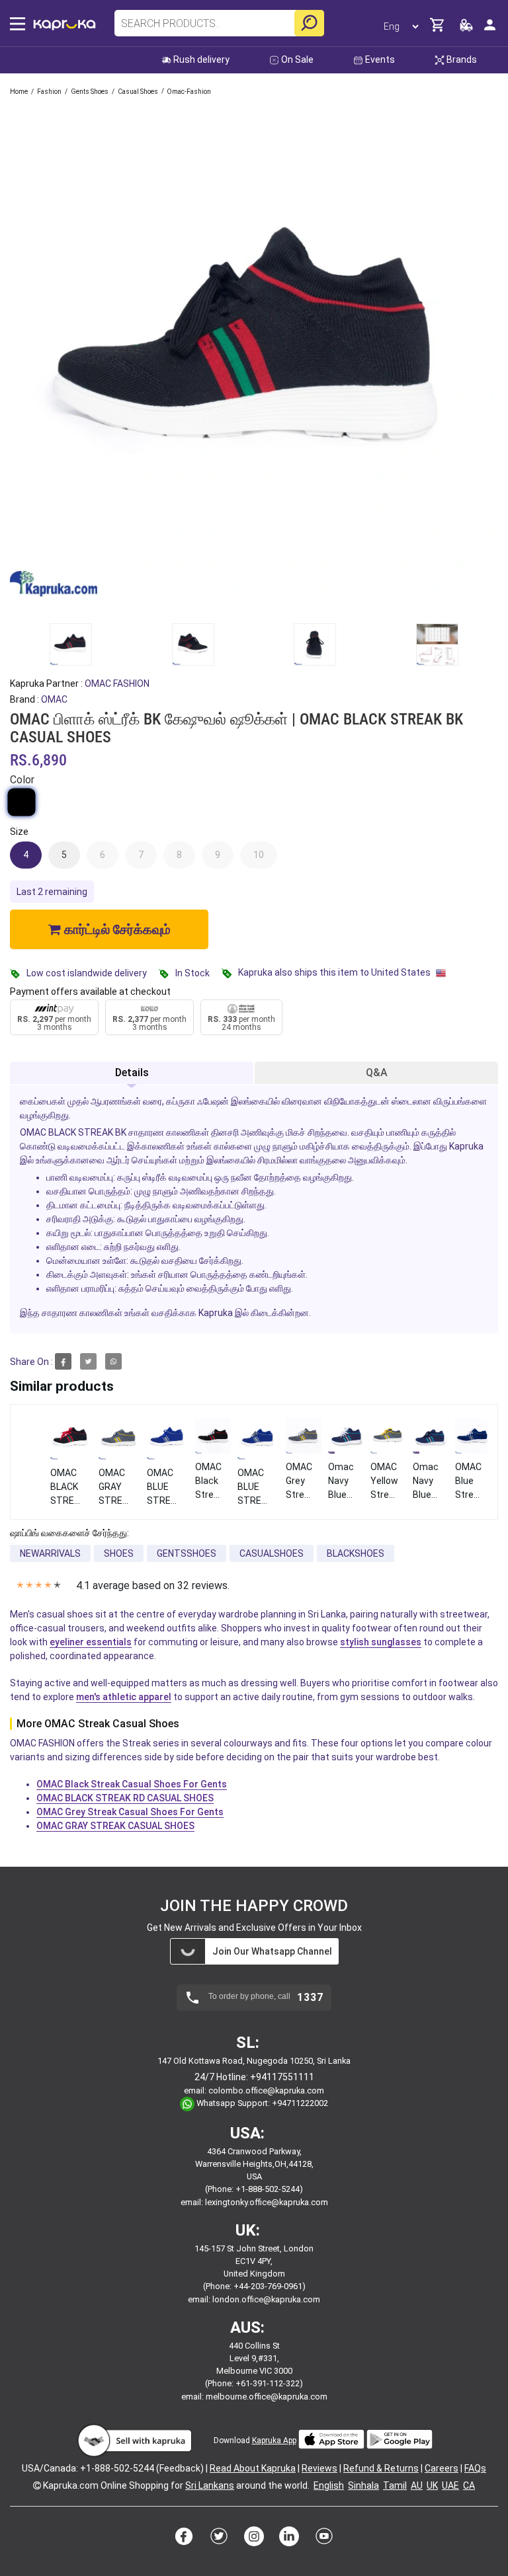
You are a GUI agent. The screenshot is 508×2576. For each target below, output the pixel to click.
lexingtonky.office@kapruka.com (267, 2202)
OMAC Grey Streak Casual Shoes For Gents (130, 1812)
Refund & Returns (381, 2468)
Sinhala (363, 2485)
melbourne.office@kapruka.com (267, 2397)
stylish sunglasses (381, 1642)
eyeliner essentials (91, 1642)
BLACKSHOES (356, 1553)
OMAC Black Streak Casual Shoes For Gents (132, 1784)
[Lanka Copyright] (37, 2485)
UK (432, 2485)
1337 (310, 1998)
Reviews (319, 2468)
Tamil (395, 2485)
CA (469, 2485)
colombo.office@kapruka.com (266, 2090)
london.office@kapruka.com (266, 2299)
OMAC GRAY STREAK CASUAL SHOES (115, 1826)
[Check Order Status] (466, 29)
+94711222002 (300, 2103)
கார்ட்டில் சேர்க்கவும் (116, 929)
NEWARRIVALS (50, 1553)
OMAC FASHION (117, 683)
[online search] (309, 23)
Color (22, 780)
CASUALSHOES (272, 1553)
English (329, 2485)
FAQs (475, 2468)
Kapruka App (274, 2440)
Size (19, 832)
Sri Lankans (210, 2485)
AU (417, 2485)
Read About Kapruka (253, 2468)
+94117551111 (282, 2077)
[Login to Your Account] (490, 30)
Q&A (377, 1073)
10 (259, 855)
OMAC (54, 699)
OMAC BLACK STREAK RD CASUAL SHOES (125, 1798)
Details (132, 1073)
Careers (442, 2468)
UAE (450, 2485)
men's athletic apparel (124, 1697)
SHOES (119, 1553)
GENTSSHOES (187, 1553)
